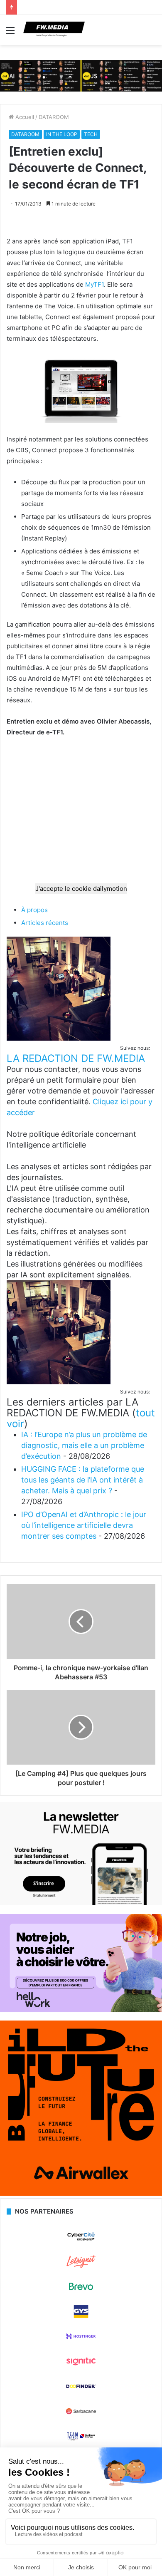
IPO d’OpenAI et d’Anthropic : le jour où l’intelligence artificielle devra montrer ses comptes (84, 1525)
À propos (34, 910)
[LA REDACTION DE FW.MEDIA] (59, 1038)
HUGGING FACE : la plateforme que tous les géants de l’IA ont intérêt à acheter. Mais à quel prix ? (83, 1480)
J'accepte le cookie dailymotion (81, 889)
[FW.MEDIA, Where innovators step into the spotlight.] (54, 30)
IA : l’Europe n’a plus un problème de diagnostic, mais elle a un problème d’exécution (84, 1445)
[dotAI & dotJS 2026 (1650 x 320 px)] (81, 75)
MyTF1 (94, 284)
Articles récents (45, 923)
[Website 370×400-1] (81, 2194)
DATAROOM (54, 117)
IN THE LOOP (62, 134)
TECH (91, 134)
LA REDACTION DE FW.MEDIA (76, 1058)
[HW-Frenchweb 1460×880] (81, 2010)
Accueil (24, 117)
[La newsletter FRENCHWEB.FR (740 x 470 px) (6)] (81, 1903)
